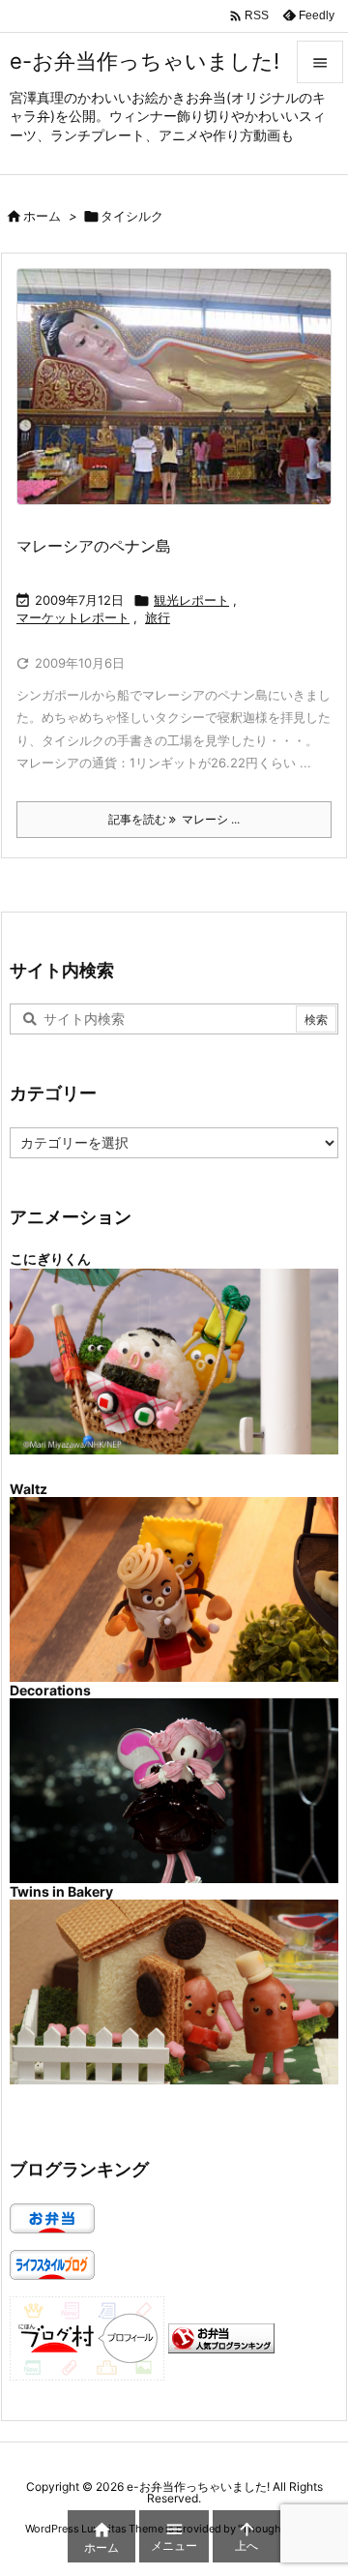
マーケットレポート (73, 617)
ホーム (42, 216)
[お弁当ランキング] (221, 2336)
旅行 (158, 617)
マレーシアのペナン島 (94, 546)
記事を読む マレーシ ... (174, 819)
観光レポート (191, 600)
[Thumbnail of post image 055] (181, 399)
